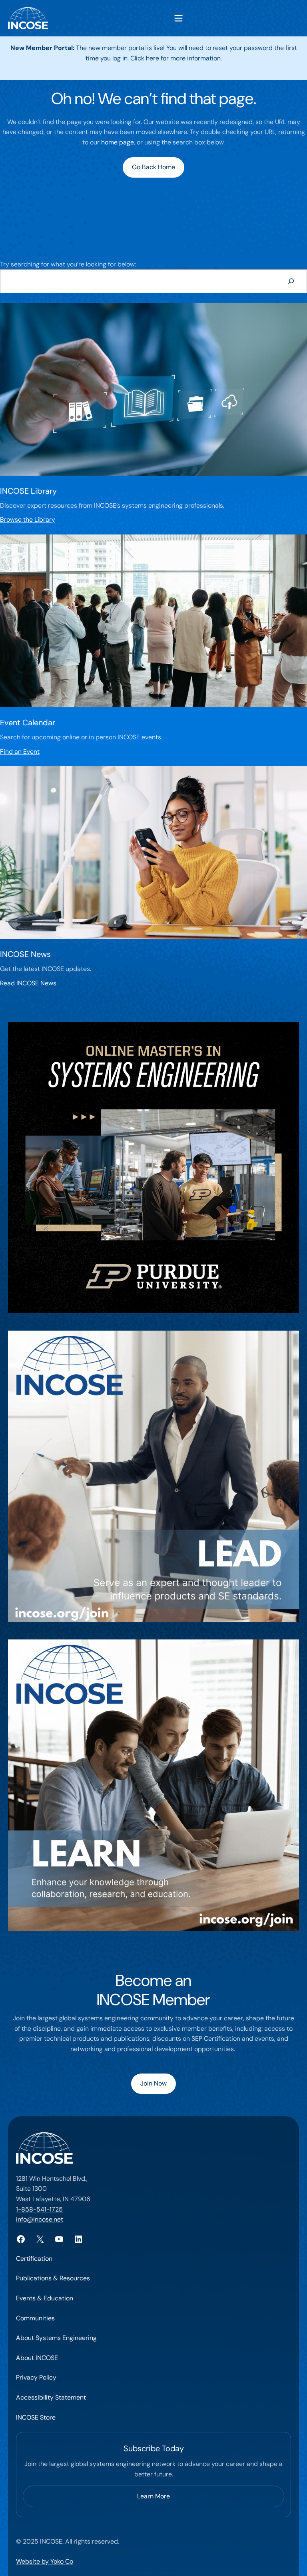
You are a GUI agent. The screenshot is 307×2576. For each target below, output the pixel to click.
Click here (145, 58)
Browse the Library (28, 519)
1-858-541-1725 (39, 2209)
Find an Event (20, 752)
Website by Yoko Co (45, 2561)
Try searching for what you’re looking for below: (68, 264)
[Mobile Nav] (178, 18)
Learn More (153, 2496)
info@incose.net (40, 2219)
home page (118, 142)
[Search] (291, 281)
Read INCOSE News (28, 983)
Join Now (153, 2083)
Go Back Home (153, 167)
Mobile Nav (178, 18)
